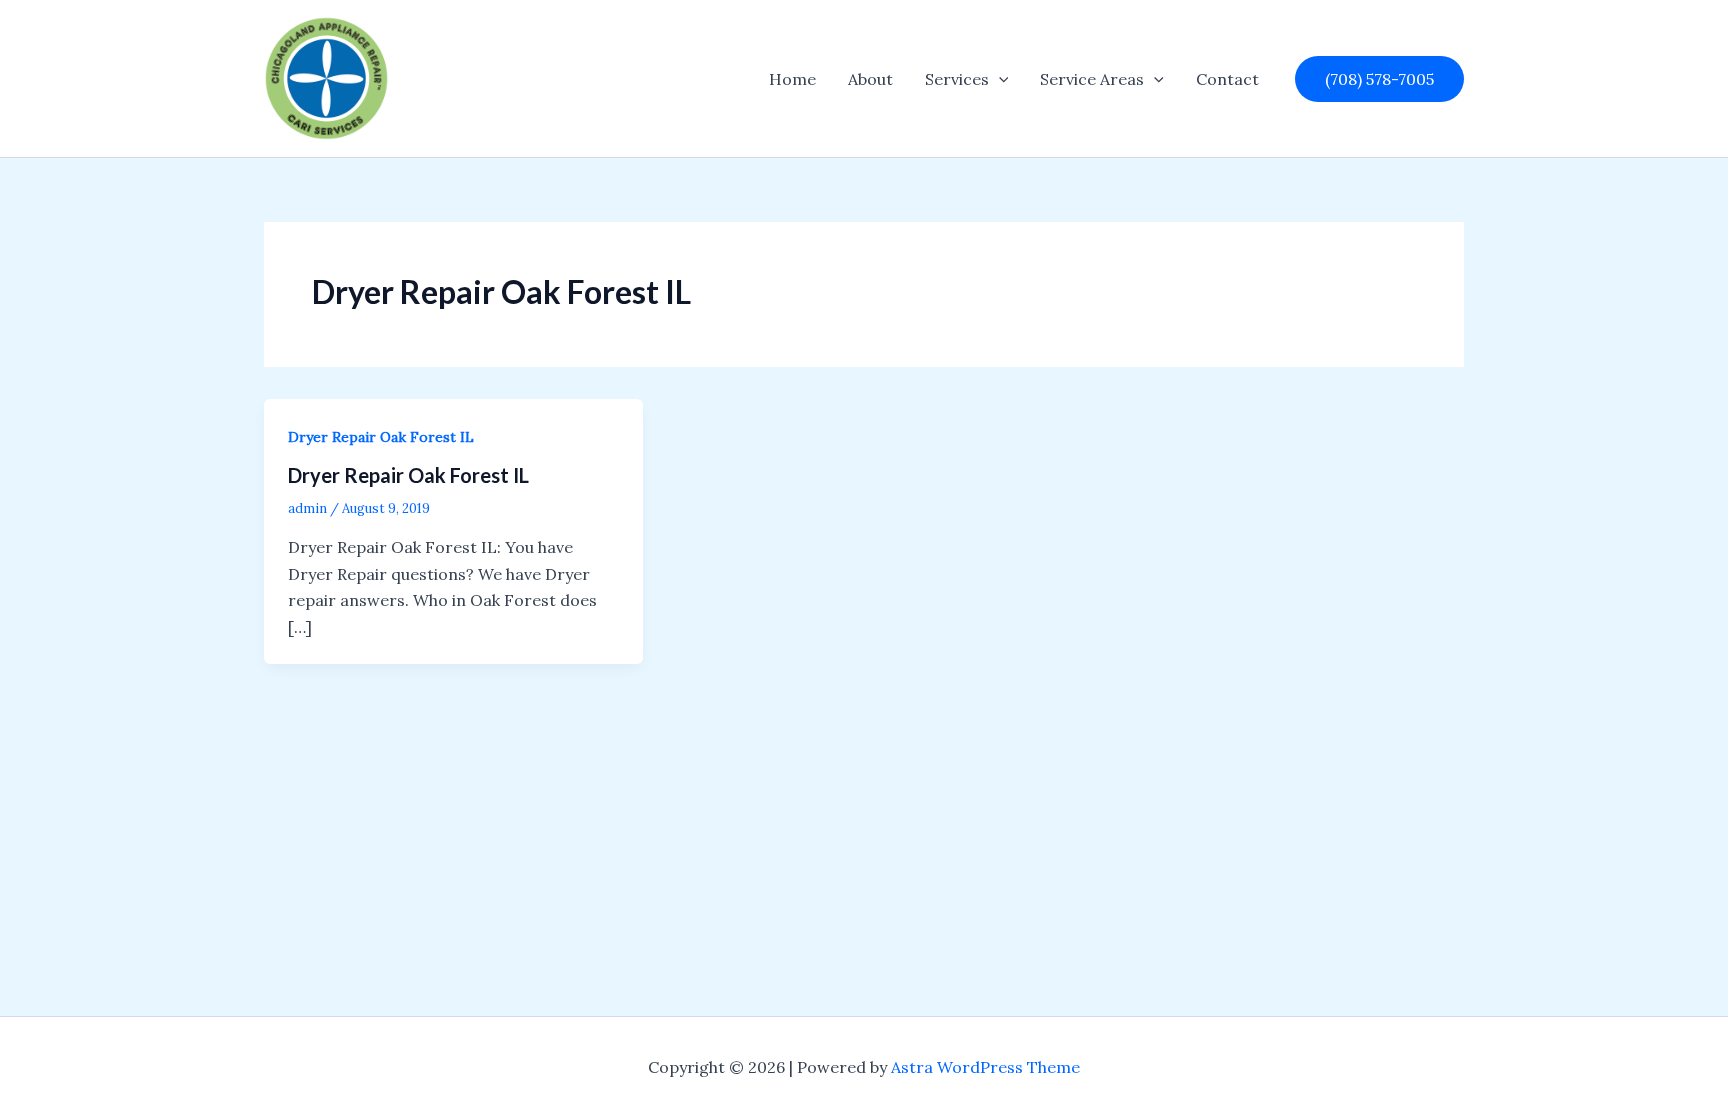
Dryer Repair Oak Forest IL (381, 437)
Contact (1227, 79)
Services (957, 79)
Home (792, 79)
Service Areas (1092, 79)
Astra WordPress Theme (985, 1067)
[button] (999, 79)
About (870, 79)
